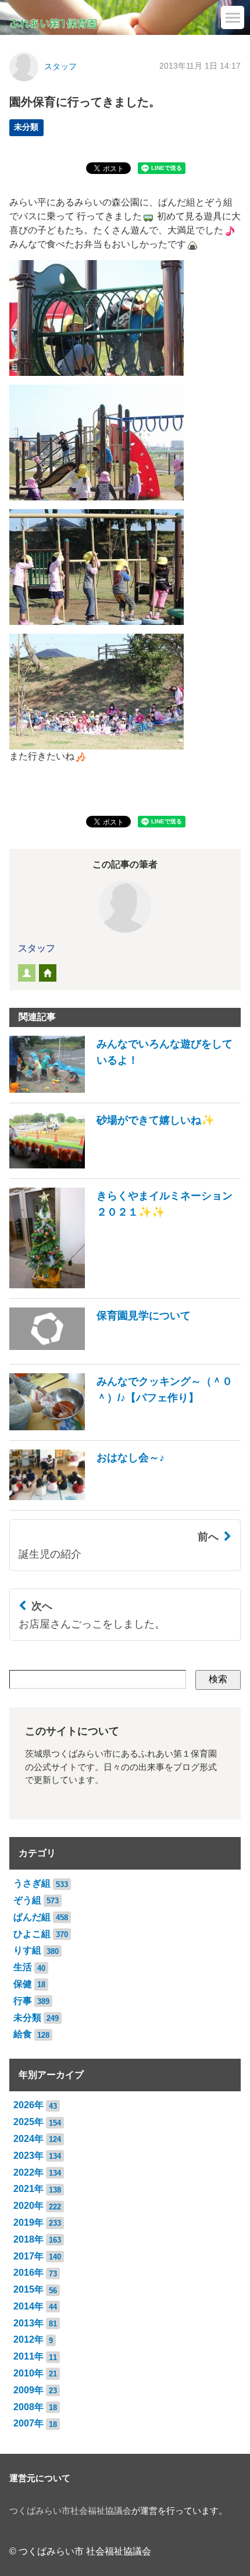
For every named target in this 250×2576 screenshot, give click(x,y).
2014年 (28, 2306)
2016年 (28, 2273)
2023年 (28, 2156)
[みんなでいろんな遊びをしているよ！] (125, 1090)
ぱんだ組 (32, 1917)
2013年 (28, 2323)
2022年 (28, 2172)
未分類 (26, 127)
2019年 (28, 2223)
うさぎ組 (32, 1883)
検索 (218, 1679)
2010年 (28, 2373)
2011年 (28, 2356)
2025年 (28, 2122)
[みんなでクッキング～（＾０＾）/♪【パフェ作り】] (125, 1427)
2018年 (28, 2239)
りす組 (27, 1950)
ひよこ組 (32, 1934)
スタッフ (60, 67)
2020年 (28, 2206)
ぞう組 (27, 1900)
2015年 (28, 2289)
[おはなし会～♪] (87, 1497)
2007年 (28, 2423)
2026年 (28, 2105)
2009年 (28, 2390)
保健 (23, 1984)
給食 (23, 2034)
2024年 (28, 2139)
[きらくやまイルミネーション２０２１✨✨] (125, 1285)
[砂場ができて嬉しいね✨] (112, 1165)
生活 (23, 1967)
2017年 (28, 2256)
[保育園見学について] (100, 1351)
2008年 (28, 2407)
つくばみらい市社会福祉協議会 (70, 2511)
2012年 (28, 2339)
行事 (23, 2001)
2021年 (28, 2189)
